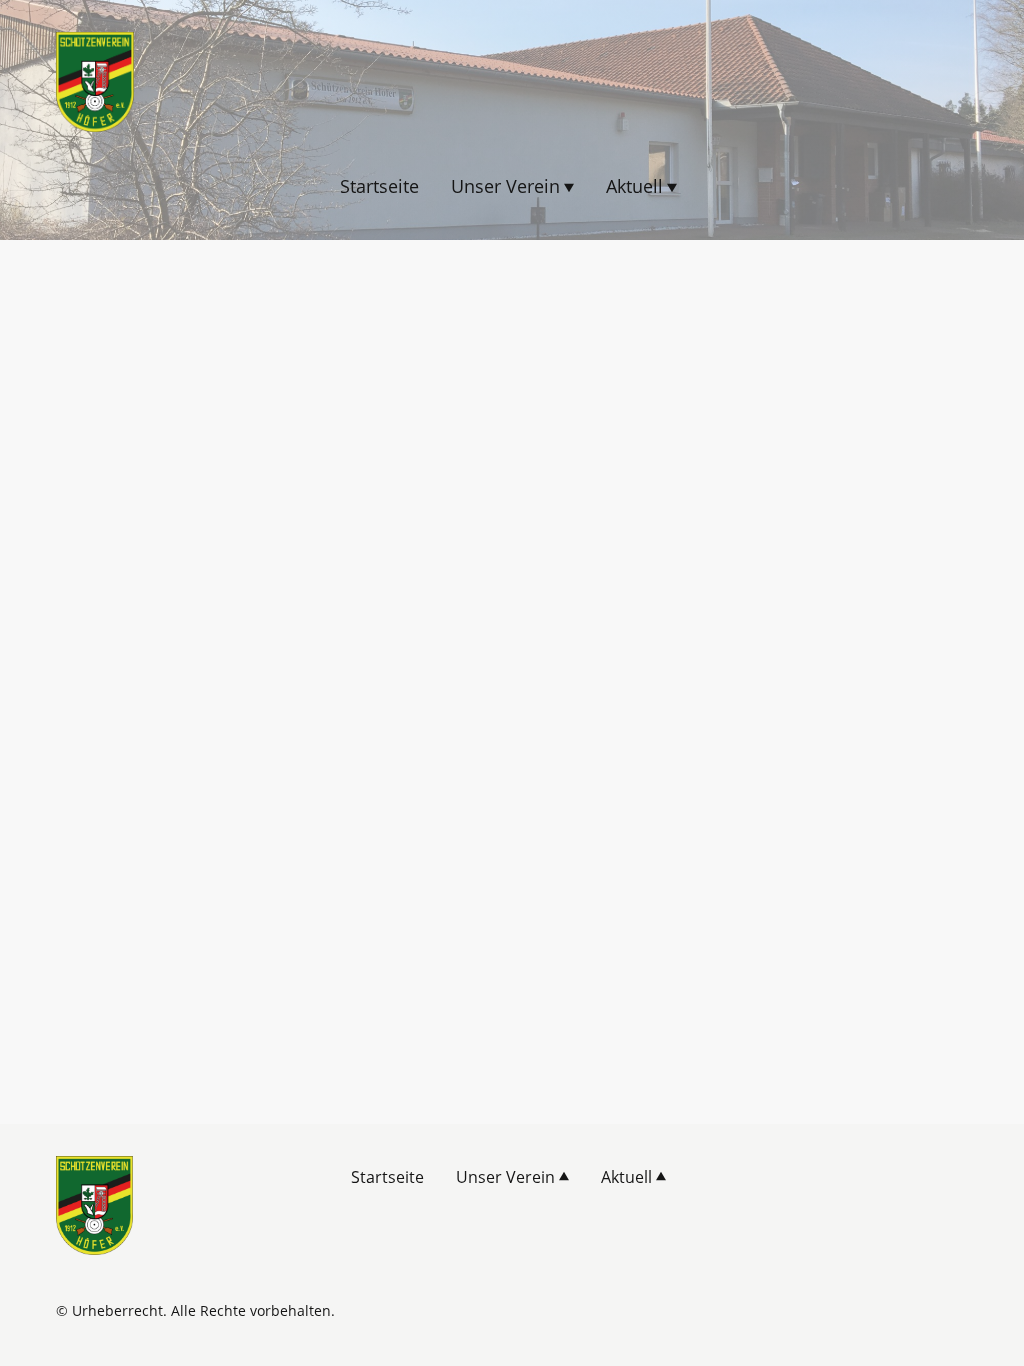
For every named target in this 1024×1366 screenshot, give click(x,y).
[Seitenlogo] (95, 82)
